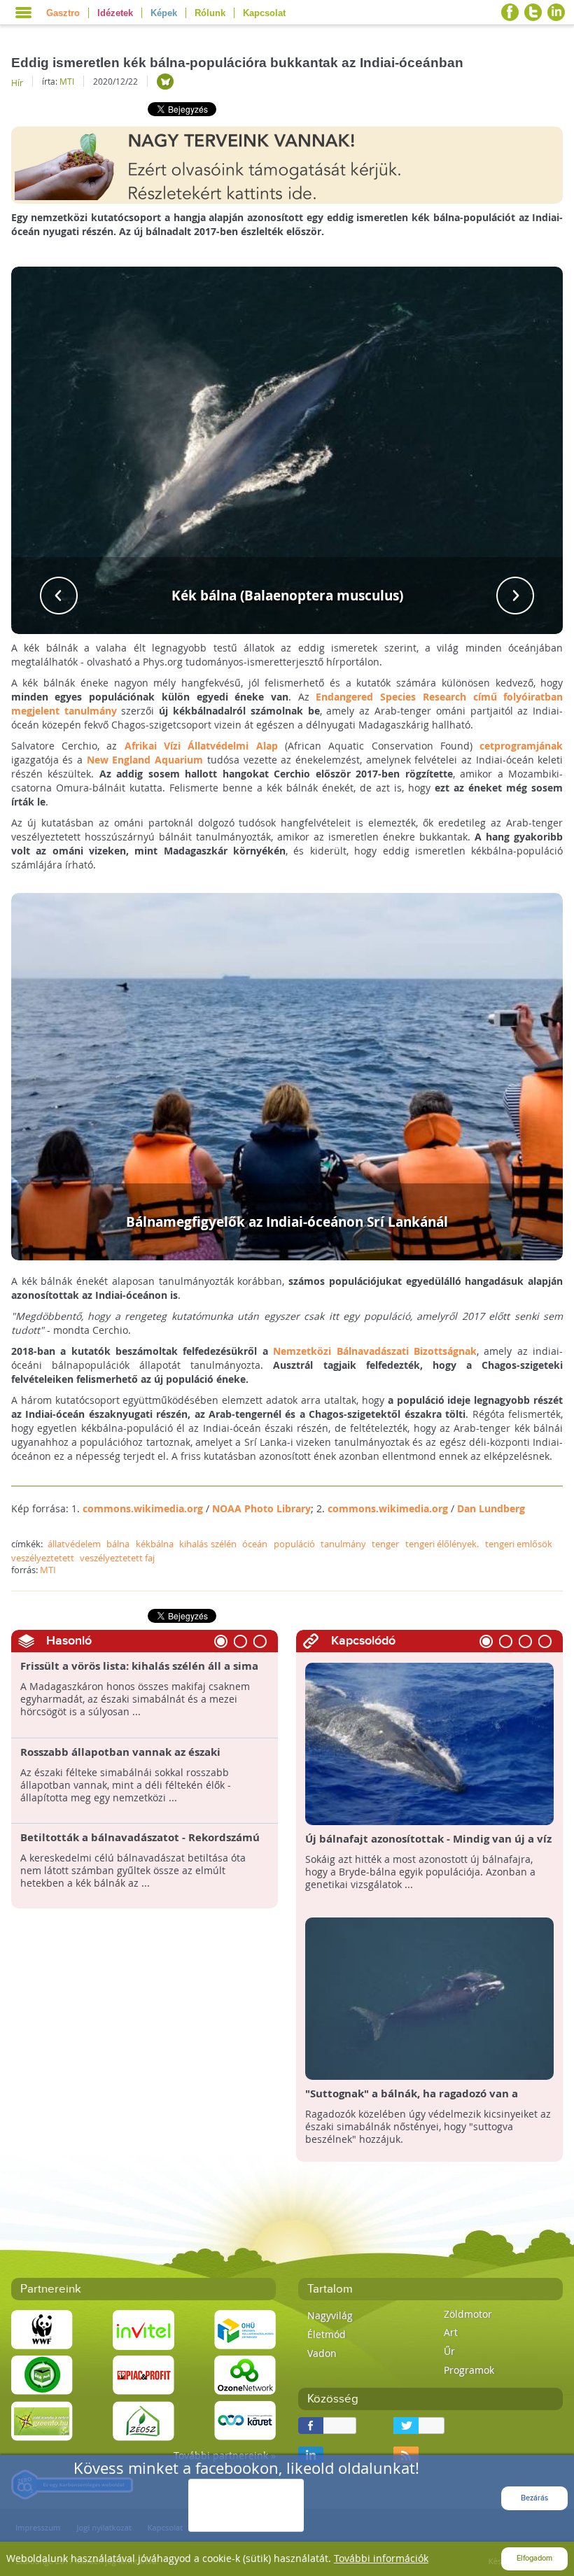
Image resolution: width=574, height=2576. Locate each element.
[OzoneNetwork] (245, 2374)
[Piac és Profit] (143, 2374)
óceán (255, 1544)
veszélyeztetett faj (117, 1558)
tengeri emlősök (519, 1544)
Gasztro (63, 13)
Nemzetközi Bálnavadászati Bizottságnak (375, 1351)
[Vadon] (165, 82)
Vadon (322, 2353)
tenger (385, 1544)
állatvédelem (74, 1544)
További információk (381, 2558)
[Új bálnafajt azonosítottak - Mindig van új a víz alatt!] (429, 1743)
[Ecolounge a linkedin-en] (556, 12)
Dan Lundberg (491, 1508)
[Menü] (23, 13)
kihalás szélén (208, 1544)
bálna (118, 1544)
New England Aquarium (145, 760)
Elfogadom (534, 2558)
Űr (449, 2351)
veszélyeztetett (43, 1558)
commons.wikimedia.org (143, 1508)
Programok (469, 2370)
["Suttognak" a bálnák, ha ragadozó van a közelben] (429, 1998)
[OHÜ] (245, 2329)
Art (451, 2332)
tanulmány (343, 1544)
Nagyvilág (330, 2315)
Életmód (327, 2334)
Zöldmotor (468, 2314)
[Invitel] (143, 2329)
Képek (164, 13)
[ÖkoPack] (42, 2374)
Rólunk (210, 13)
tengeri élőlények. (442, 1544)
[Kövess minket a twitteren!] (533, 12)
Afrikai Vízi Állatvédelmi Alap (201, 746)
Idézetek (115, 13)
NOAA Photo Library (261, 1508)
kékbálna (155, 1544)
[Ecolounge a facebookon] (510, 12)
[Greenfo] (42, 2420)
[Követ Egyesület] (245, 2420)
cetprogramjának (521, 746)
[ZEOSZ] (143, 2420)
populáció (294, 1544)
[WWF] (42, 2329)
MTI (67, 81)
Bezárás (534, 2498)
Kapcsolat (264, 13)
